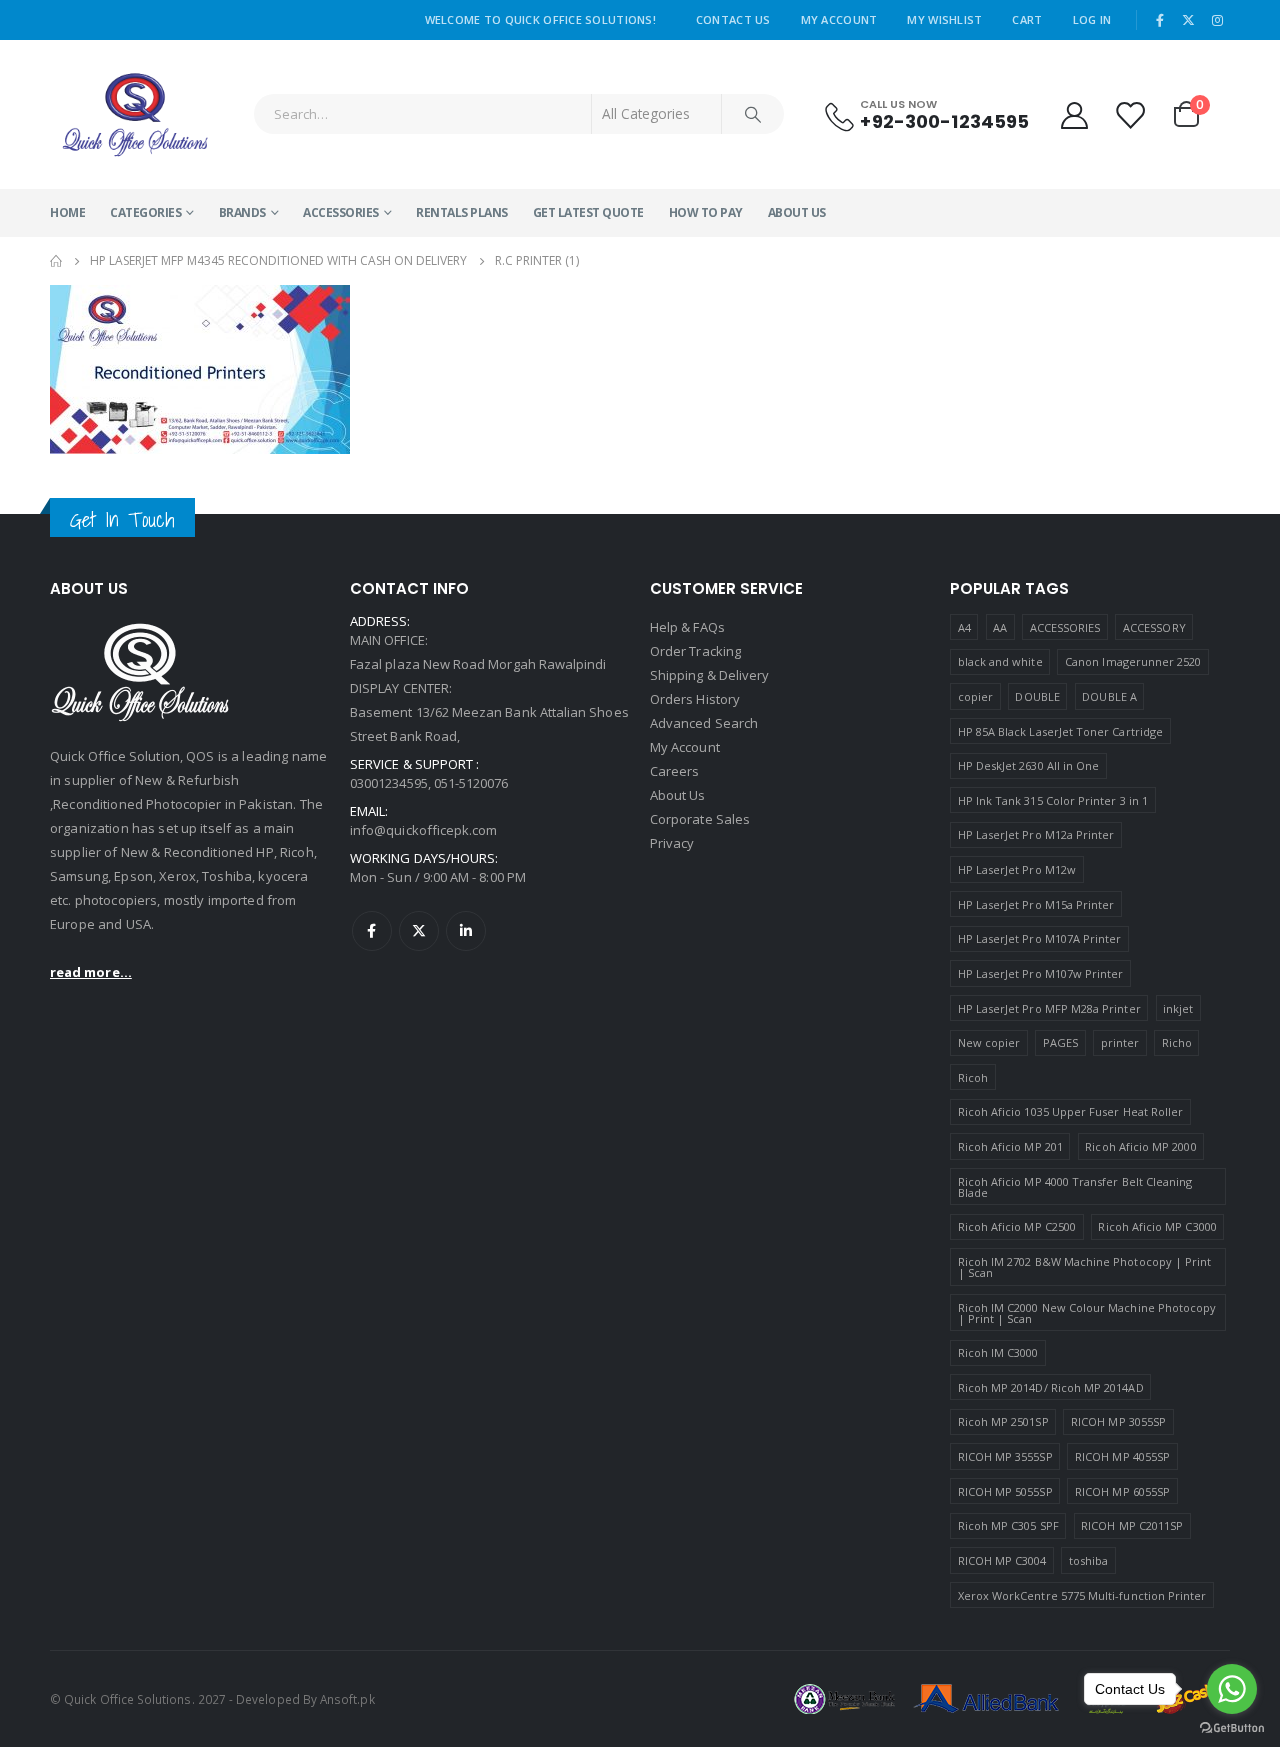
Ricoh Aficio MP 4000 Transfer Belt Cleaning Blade (1075, 1187)
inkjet (1178, 1008)
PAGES (1060, 1042)
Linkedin (466, 931)
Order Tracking (695, 651)
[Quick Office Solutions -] (135, 114)
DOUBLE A (1109, 696)
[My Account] (1074, 114)
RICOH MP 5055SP (1005, 1491)
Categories (145, 212)
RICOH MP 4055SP (1122, 1456)
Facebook (372, 931)
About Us (797, 212)
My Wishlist (944, 19)
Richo (1177, 1042)
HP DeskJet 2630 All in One (1029, 765)
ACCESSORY (1154, 627)
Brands (242, 212)
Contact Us (733, 19)
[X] (1189, 20)
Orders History (695, 699)
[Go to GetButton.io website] (1232, 1727)
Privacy (672, 843)
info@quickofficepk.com (423, 830)
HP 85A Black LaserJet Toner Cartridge (1060, 731)
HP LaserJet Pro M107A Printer (1040, 938)
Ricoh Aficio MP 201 (1010, 1146)
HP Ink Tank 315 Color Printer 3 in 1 (1053, 800)
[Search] (753, 114)
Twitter (419, 931)
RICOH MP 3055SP (1118, 1421)
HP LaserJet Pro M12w (1017, 869)
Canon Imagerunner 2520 (1133, 661)
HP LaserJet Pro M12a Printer (1036, 834)
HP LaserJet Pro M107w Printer (1041, 973)
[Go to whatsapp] (1232, 1689)
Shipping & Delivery (709, 675)
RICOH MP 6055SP (1122, 1491)
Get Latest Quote (588, 212)
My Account (839, 19)
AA (1000, 627)
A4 (964, 627)
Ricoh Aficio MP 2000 (1140, 1146)
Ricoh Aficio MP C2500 (1017, 1226)
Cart (1027, 19)
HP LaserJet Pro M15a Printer (1036, 904)
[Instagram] (1217, 20)
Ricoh (973, 1077)
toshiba (1088, 1560)
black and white (1000, 661)
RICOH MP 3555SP (1005, 1456)
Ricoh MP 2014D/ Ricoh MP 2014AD (1051, 1387)
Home (67, 212)
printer (1120, 1042)
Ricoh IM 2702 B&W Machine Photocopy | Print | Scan (1085, 1267)
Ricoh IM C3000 (998, 1352)
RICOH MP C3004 (1002, 1560)
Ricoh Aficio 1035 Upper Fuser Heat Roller (1071, 1111)
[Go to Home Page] (56, 261)
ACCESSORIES (341, 212)
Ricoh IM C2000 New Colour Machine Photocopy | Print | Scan (1087, 1313)
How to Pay (706, 212)
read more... (91, 972)
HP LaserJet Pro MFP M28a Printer (1049, 1008)
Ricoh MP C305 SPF (1008, 1525)
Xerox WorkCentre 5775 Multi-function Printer (1082, 1595)
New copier (989, 1042)
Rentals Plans (462, 212)
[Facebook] (1160, 20)
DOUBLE (1037, 696)
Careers (674, 771)
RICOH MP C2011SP (1132, 1525)
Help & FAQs (687, 627)
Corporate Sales (700, 819)
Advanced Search (704, 723)
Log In (1092, 19)
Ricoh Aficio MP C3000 (1157, 1226)
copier (975, 696)
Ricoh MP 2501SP (1003, 1421)
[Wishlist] (1131, 114)
